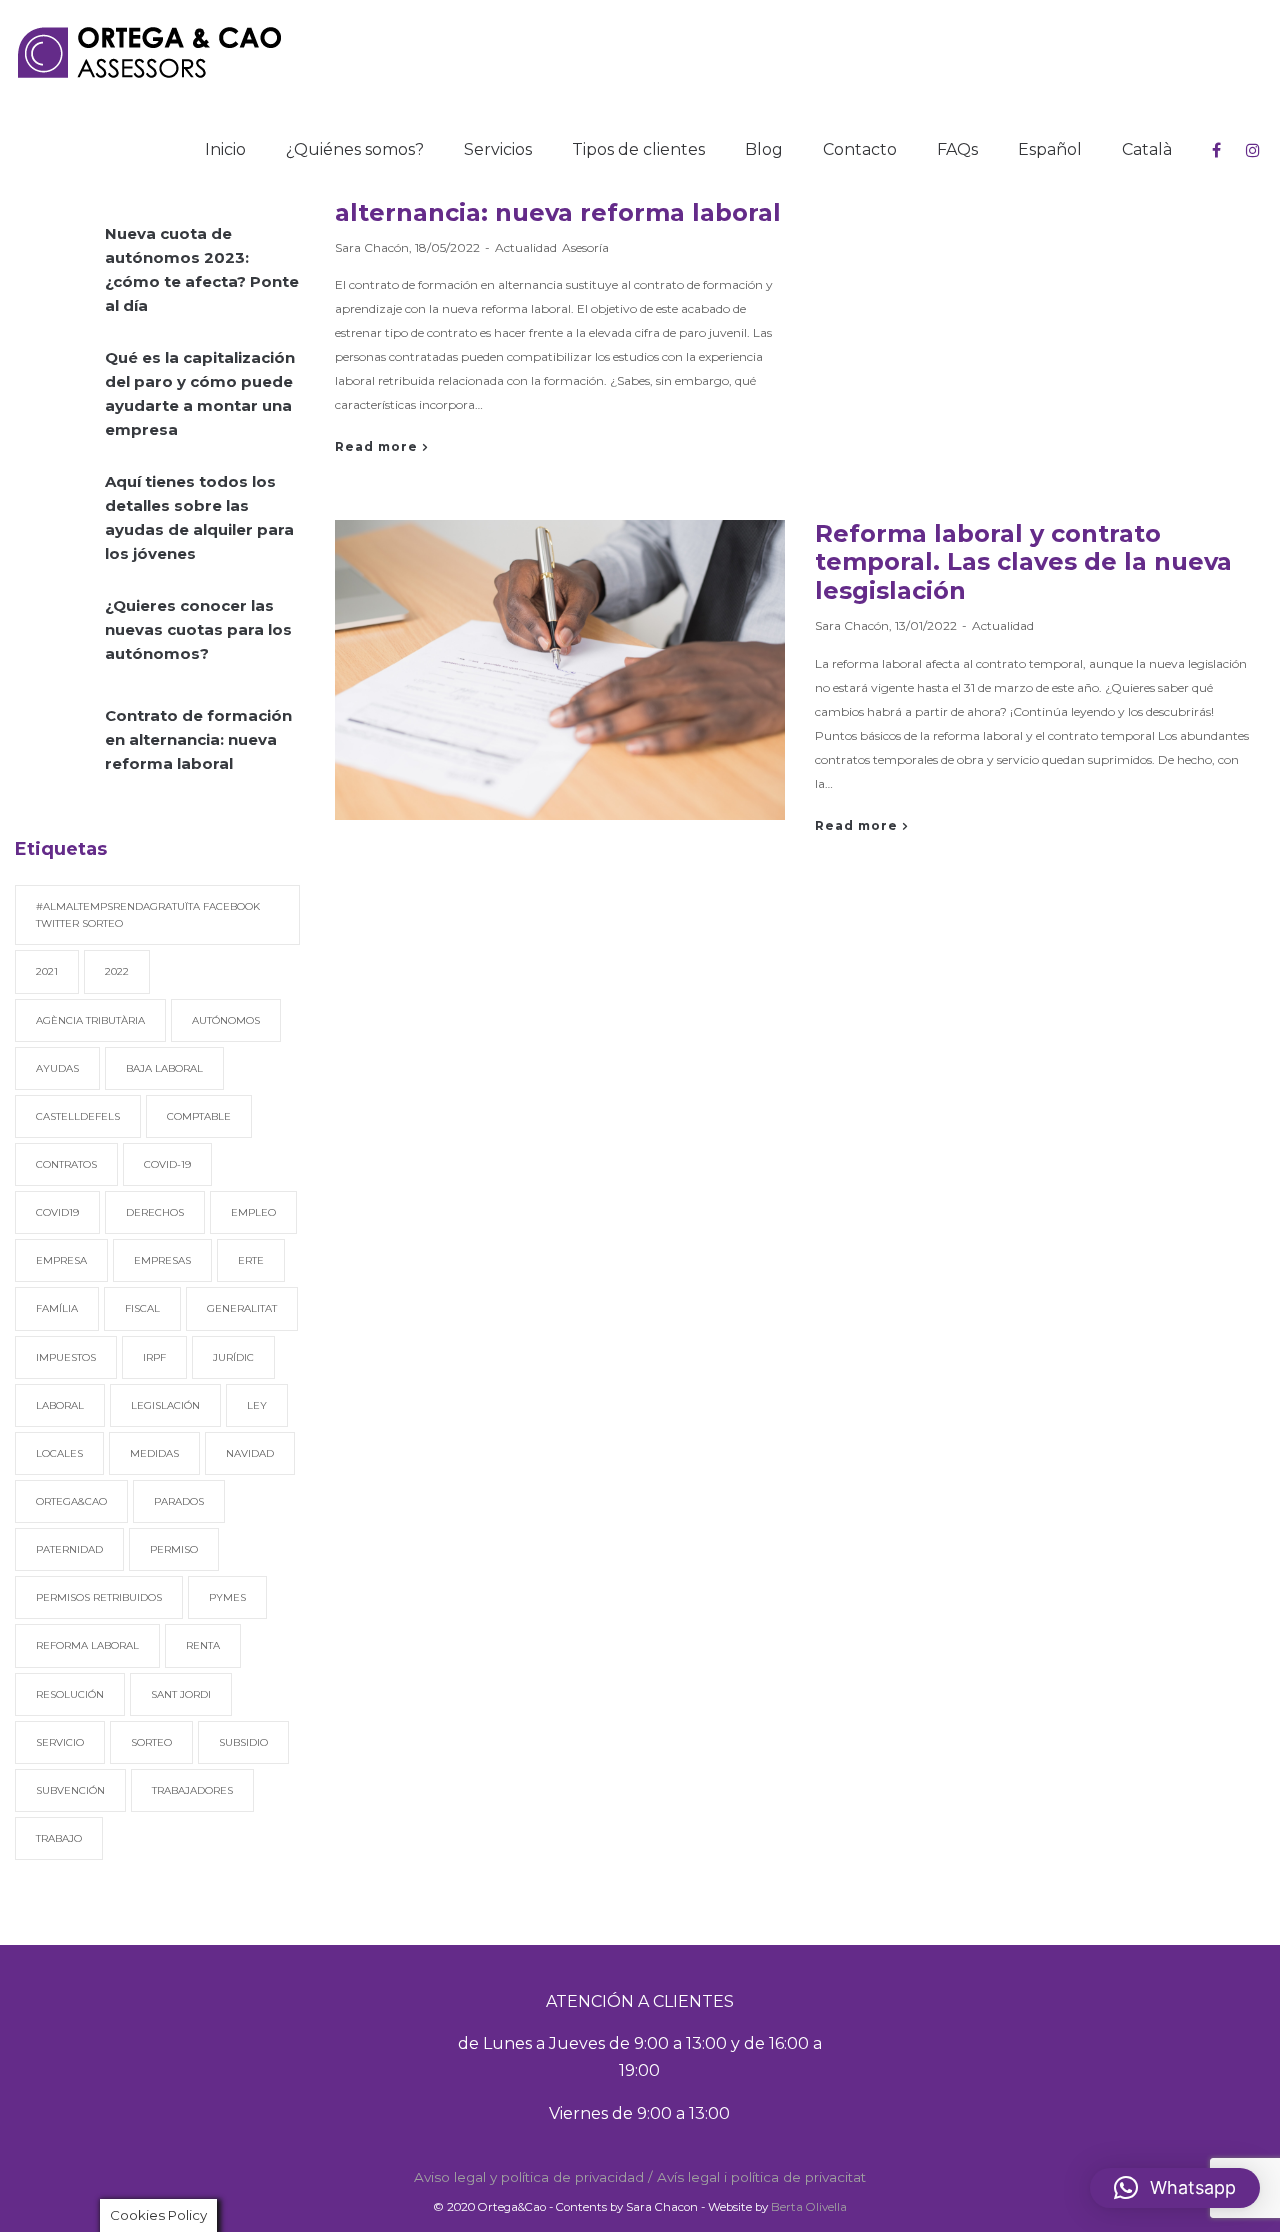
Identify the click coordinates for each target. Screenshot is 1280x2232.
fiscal (142, 1308)
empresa (61, 1260)
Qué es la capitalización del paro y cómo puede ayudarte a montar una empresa (200, 393)
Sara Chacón (372, 247)
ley (257, 1405)
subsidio (243, 1742)
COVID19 (57, 1212)
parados (179, 1501)
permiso (174, 1549)
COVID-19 (167, 1164)
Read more (376, 447)
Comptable (199, 1116)
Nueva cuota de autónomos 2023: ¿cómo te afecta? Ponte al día (202, 269)
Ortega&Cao (71, 1501)
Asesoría (585, 247)
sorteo (151, 1742)
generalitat (242, 1308)
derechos (155, 1212)
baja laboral (164, 1068)
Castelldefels (78, 1116)
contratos (66, 1164)
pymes (227, 1597)
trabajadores (192, 1790)
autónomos (226, 1020)
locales (59, 1453)
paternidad (69, 1549)
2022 (117, 971)
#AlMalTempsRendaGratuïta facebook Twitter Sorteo (148, 915)
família (57, 1308)
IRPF (154, 1357)
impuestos (66, 1357)
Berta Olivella (809, 2207)
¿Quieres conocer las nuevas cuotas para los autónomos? (198, 629)
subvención (70, 1790)
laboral (60, 1405)
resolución (70, 1694)
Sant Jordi (181, 1694)
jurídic (233, 1357)
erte (251, 1260)
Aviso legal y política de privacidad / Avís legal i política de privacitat (640, 2177)
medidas (154, 1453)
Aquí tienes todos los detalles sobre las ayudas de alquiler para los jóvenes (199, 517)
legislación (165, 1405)
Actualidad (526, 247)
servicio (60, 1742)
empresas (162, 1260)
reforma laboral (87, 1645)
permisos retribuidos (99, 1597)
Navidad (250, 1453)
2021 (47, 971)
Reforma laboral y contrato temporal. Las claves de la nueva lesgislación (1023, 562)
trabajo (59, 1838)
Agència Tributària (90, 1020)
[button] (1175, 2188)
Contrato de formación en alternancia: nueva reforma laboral (198, 739)
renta (203, 1645)
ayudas (57, 1068)
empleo (253, 1212)
